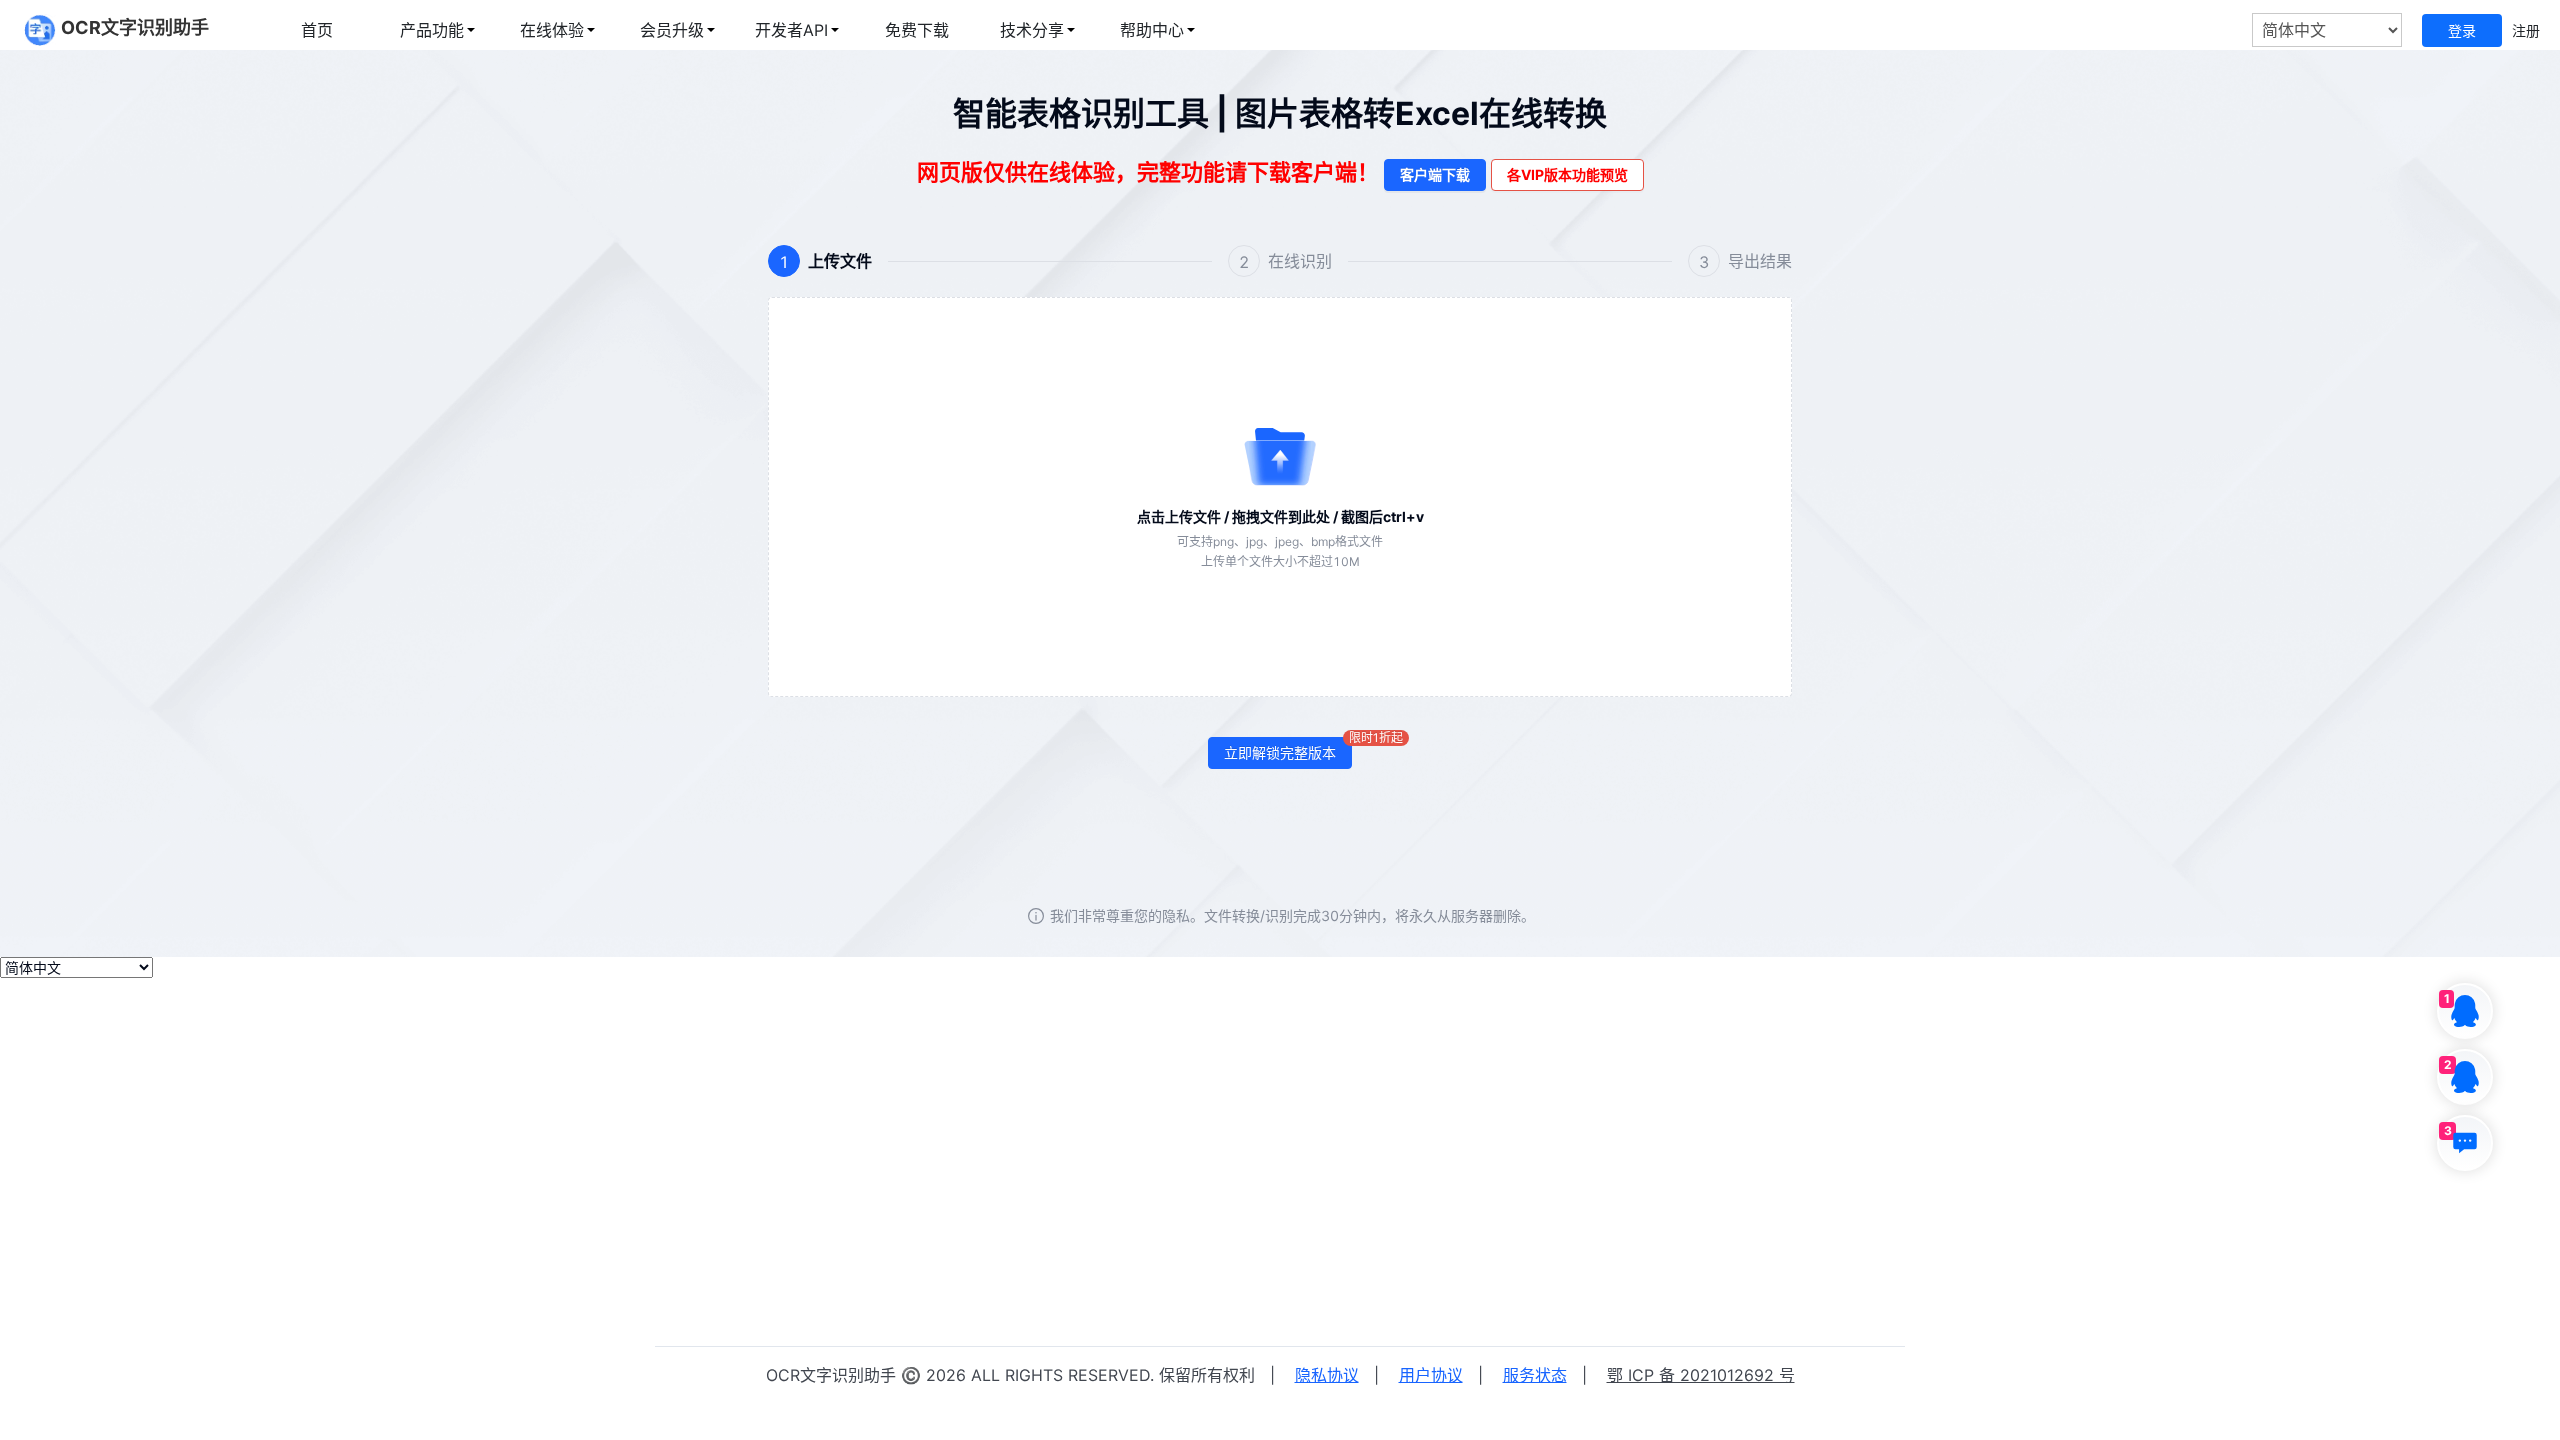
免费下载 (917, 30)
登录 (2462, 30)
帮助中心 (1152, 30)
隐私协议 (1327, 1375)
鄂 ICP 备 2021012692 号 (1701, 1375)
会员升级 (672, 30)
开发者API (791, 30)
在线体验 (552, 30)
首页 (317, 30)
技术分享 (1032, 30)
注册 (2526, 30)
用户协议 (1431, 1375)
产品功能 (432, 30)
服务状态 (1535, 1375)
